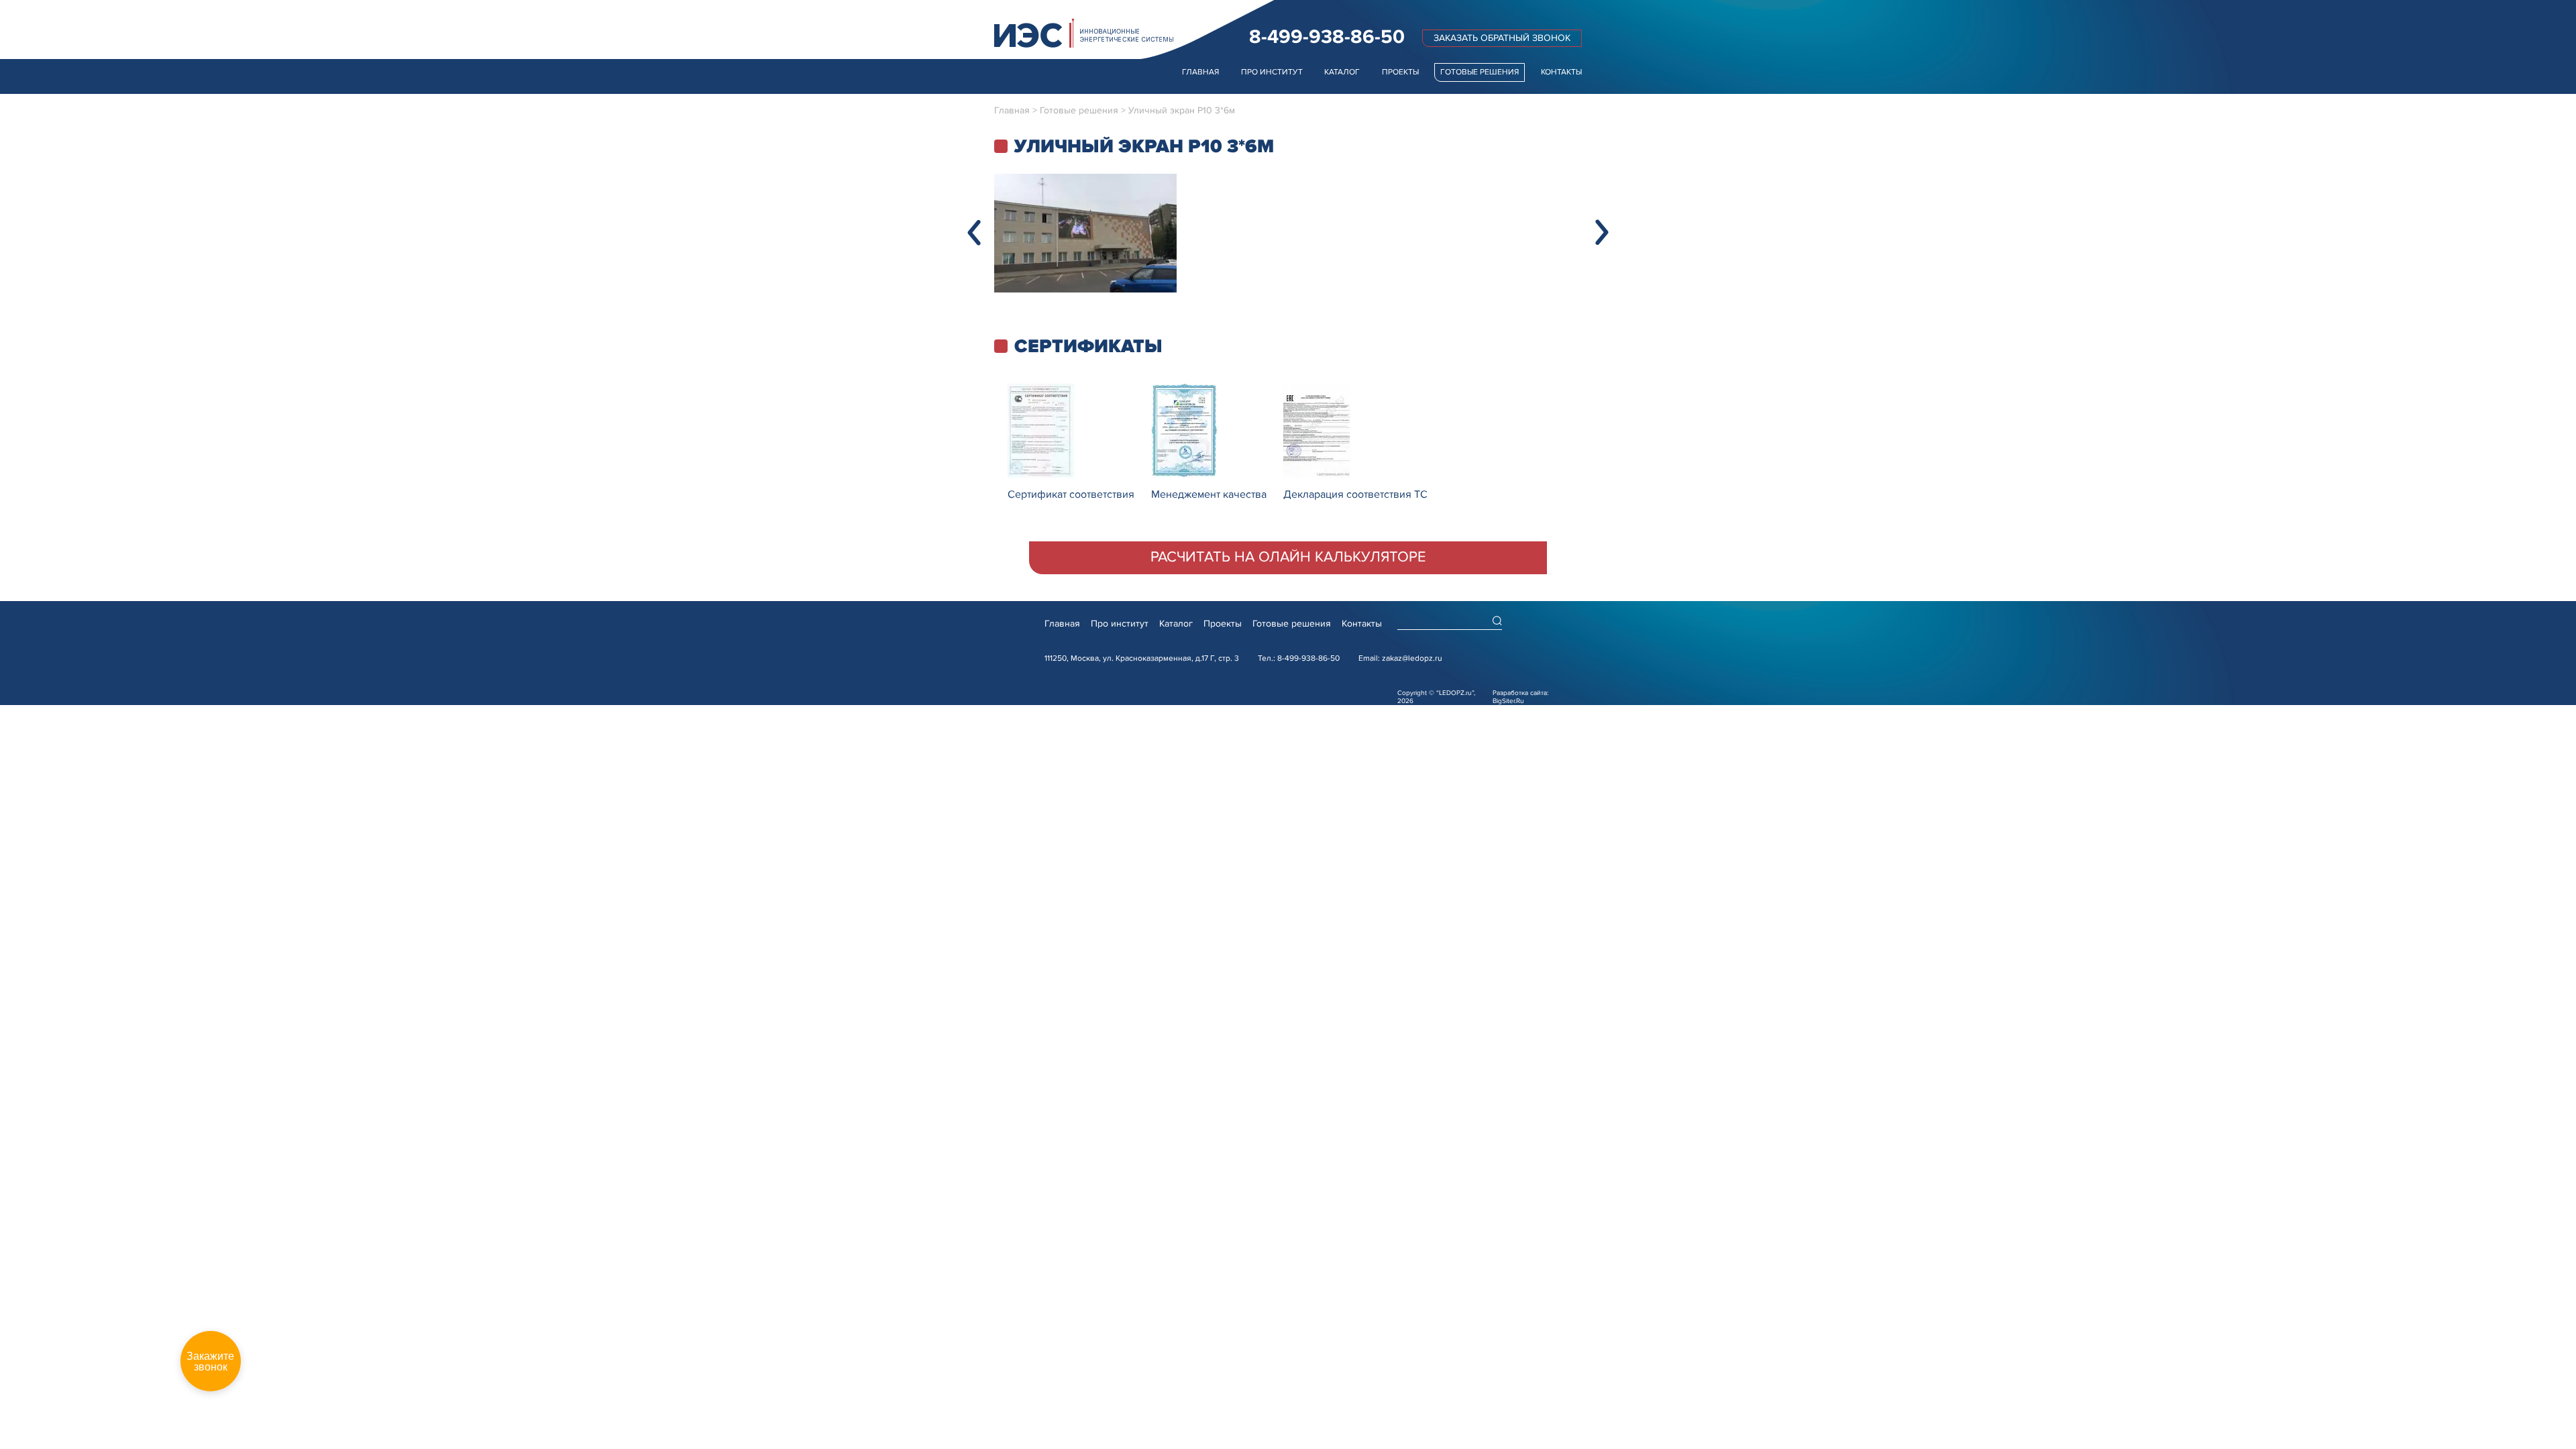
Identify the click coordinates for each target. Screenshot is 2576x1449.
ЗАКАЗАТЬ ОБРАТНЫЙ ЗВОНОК (1502, 38)
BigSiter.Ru (1508, 701)
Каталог (1342, 72)
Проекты (1400, 72)
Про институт (1272, 72)
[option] (1085, 233)
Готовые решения (1480, 72)
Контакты (1561, 72)
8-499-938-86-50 (1327, 37)
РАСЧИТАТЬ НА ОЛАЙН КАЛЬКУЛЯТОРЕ (1288, 557)
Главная (1200, 72)
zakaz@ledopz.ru (1412, 658)
